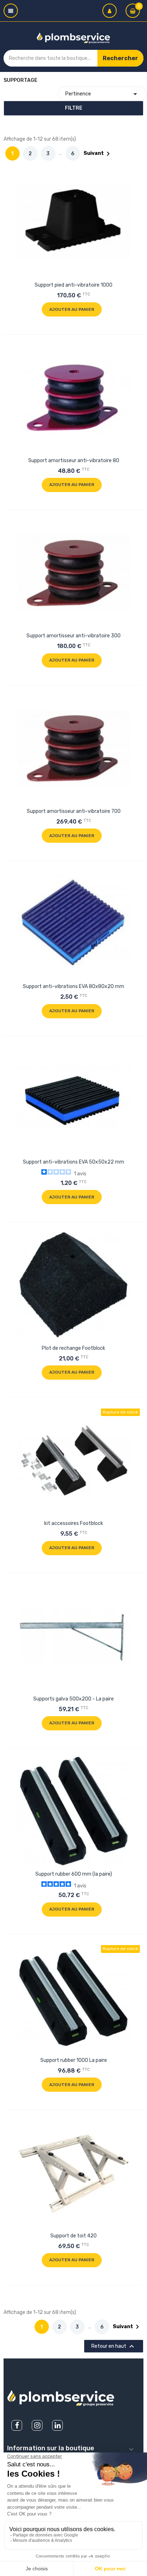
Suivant (98, 154)
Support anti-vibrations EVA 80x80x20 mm (73, 986)
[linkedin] (57, 2425)
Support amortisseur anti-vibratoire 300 (73, 636)
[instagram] (37, 2425)
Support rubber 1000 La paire (74, 2060)
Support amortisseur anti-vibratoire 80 (74, 461)
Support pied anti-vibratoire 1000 (73, 285)
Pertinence (102, 94)
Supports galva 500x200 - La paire (73, 1699)
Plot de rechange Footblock (73, 1348)
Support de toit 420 (73, 2236)
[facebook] (17, 2425)
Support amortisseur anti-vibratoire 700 (74, 811)
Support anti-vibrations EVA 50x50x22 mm (73, 1162)
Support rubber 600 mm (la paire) (74, 1874)
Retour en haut (114, 2346)
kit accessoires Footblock (74, 1523)
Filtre (74, 108)
